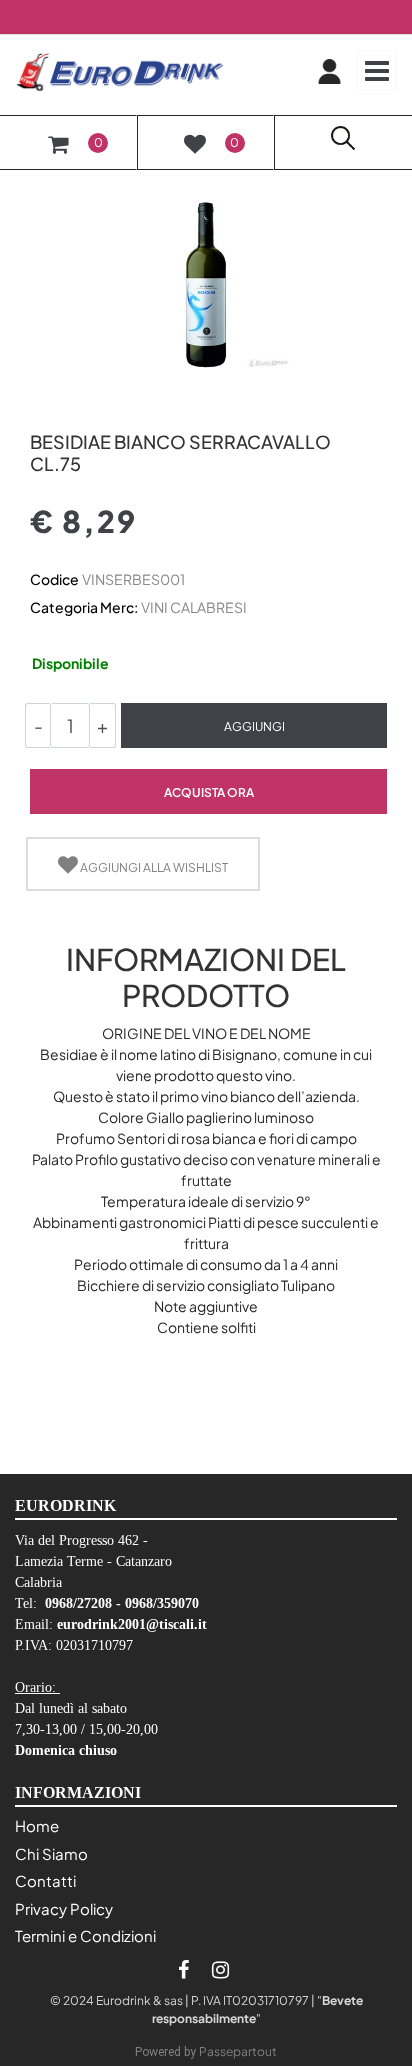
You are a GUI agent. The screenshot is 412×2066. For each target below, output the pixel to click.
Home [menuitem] (37, 1825)
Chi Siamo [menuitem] (51, 1853)
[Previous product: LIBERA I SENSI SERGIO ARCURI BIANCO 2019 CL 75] (41, 407)
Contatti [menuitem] (45, 1880)
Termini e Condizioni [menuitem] (85, 1935)
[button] (206, 283)
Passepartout (238, 2051)
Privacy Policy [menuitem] (64, 1908)
